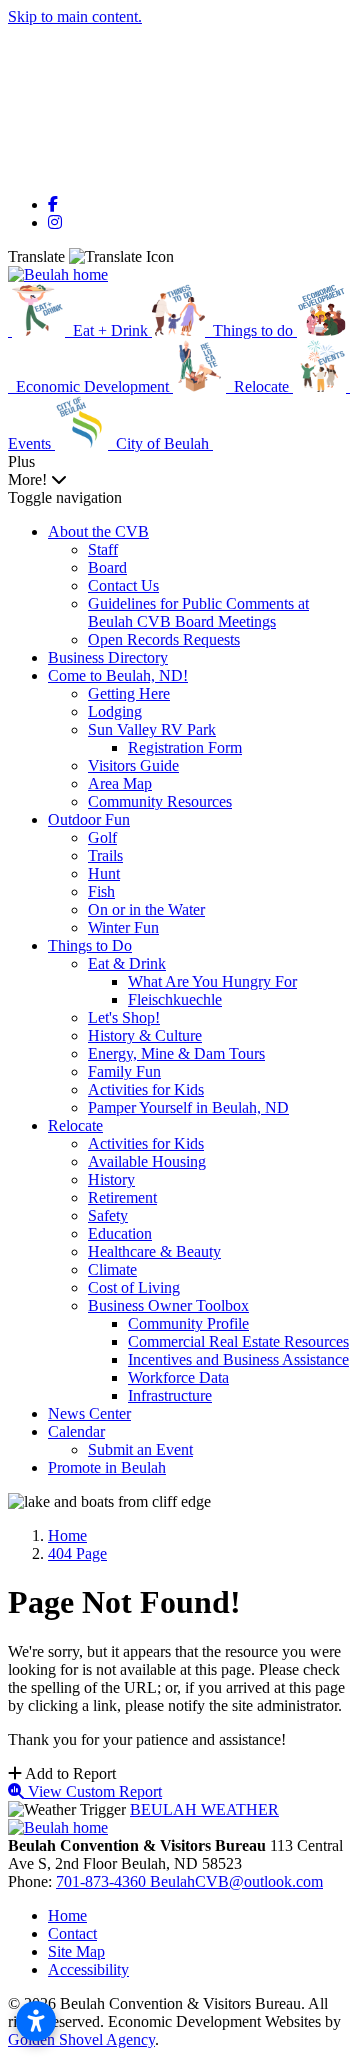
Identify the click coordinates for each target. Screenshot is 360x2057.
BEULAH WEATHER (204, 1809)
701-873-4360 (103, 1881)
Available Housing (147, 1161)
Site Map (76, 1951)
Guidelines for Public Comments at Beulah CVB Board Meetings (198, 612)
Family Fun (124, 1071)
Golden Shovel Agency (81, 2039)
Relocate (75, 1125)
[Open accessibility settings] (36, 2021)
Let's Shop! (124, 1017)
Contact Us (123, 585)
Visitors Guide (133, 765)
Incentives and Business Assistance (238, 1359)
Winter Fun (123, 927)
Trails (105, 855)
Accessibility (88, 1969)
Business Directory (108, 657)
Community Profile (188, 1323)
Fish (101, 891)
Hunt (104, 873)
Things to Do (90, 945)
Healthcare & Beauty (154, 1251)
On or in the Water (146, 909)
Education (120, 1233)
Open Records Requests (164, 639)
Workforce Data (178, 1377)
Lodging (115, 711)
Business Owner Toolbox (168, 1305)
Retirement (122, 1197)
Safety (108, 1215)
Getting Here (129, 693)
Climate (112, 1269)
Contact (72, 1933)
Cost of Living (134, 1287)
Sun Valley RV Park (152, 729)
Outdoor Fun (89, 819)
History (111, 1179)
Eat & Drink (127, 963)
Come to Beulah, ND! (118, 675)
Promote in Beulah (107, 1467)
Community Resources (160, 801)
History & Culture (145, 1035)
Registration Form (185, 747)
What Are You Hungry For (212, 981)
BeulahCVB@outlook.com (236, 1881)
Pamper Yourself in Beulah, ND (188, 1107)
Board (107, 567)
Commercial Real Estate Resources (238, 1341)
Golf (102, 837)
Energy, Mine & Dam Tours (176, 1053)
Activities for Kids (146, 1089)
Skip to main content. (75, 16)
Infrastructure (170, 1395)
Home (67, 1915)
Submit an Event (140, 1449)
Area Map (120, 783)
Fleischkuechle (175, 999)
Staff (103, 549)
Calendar (76, 1431)
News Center (89, 1413)
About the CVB (98, 531)
